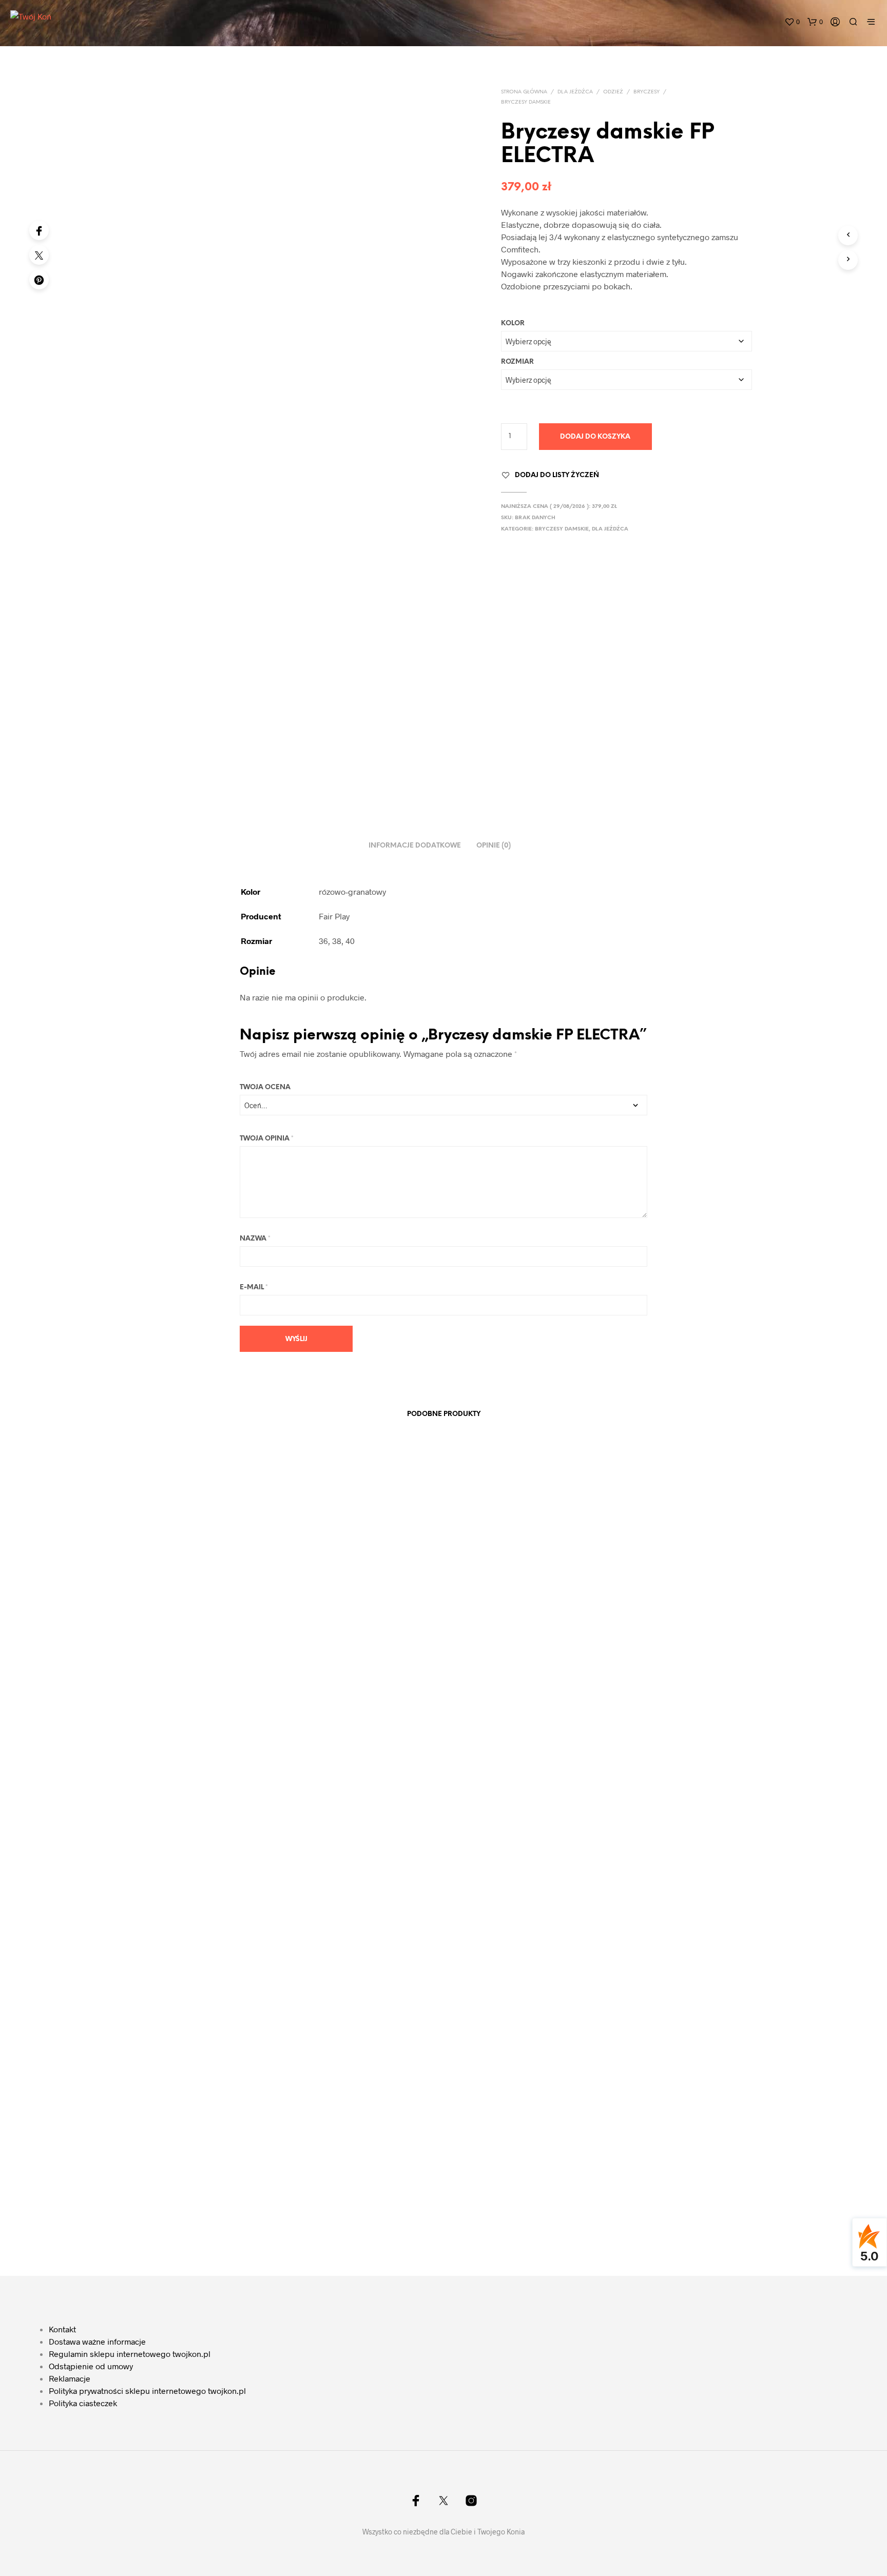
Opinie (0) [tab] (494, 846)
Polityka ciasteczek (83, 2403)
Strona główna (524, 92)
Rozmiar (517, 362)
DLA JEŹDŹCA (575, 92)
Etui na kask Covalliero (487, 2187)
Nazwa (255, 1239)
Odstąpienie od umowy (91, 2366)
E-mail (254, 1287)
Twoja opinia (267, 1139)
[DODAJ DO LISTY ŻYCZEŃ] (207, 2161)
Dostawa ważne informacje (97, 2341)
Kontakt (62, 2329)
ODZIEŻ (613, 92)
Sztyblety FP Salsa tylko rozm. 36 (342, 2187)
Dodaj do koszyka (595, 437)
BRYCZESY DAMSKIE (526, 102)
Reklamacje (70, 2378)
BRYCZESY (647, 92)
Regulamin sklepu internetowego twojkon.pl (130, 2354)
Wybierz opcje (167, 2210)
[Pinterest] (39, 280)
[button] (792, 22)
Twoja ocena (265, 1087)
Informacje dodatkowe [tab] (415, 846)
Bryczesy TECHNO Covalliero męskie (663, 1593)
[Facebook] (39, 230)
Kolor (513, 323)
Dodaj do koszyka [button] (489, 2210)
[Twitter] (39, 255)
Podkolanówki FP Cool (172, 2187)
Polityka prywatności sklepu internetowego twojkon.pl (147, 2391)
